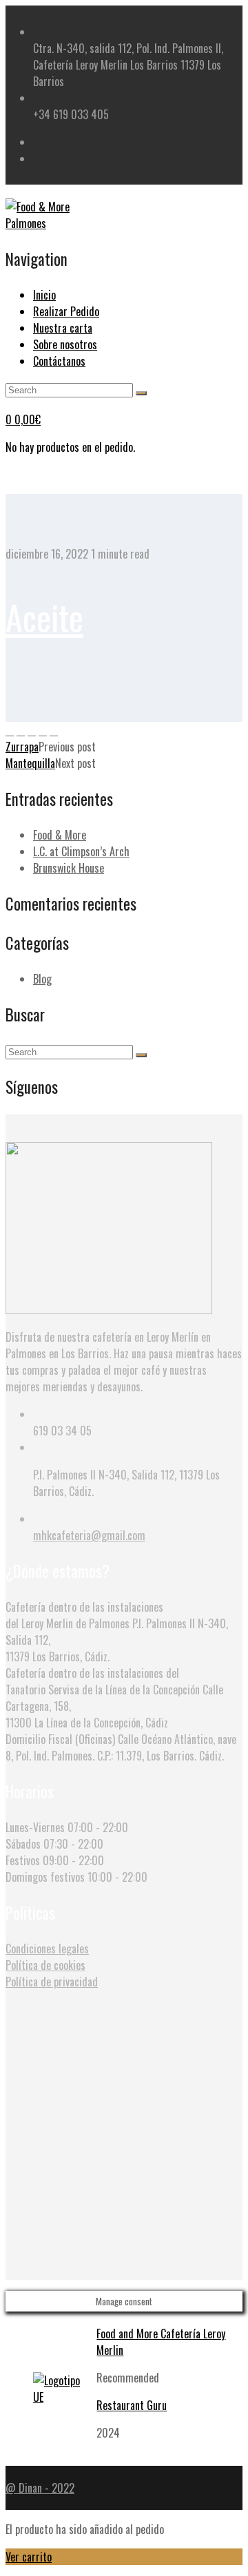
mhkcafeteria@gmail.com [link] (89, 1535)
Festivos (23, 1860)
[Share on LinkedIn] (54, 730)
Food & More (60, 835)
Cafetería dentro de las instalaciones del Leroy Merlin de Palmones (84, 1615)
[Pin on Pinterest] (32, 730)
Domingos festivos (45, 1877)
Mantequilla (30, 763)
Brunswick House (69, 868)
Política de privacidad (52, 1982)
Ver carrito (29, 2557)
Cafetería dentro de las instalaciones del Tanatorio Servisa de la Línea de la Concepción (103, 1681)
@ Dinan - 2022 (40, 2488)
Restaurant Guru (132, 2405)
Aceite (44, 616)
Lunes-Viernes (35, 1827)
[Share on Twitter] (21, 730)
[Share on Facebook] (10, 730)
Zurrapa (22, 747)
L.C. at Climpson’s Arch (81, 851)
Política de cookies (45, 1965)
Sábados (23, 1844)
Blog (42, 979)
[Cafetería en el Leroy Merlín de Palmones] (54, 223)
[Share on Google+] (43, 730)
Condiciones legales (47, 1949)
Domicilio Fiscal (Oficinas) (60, 1739)
